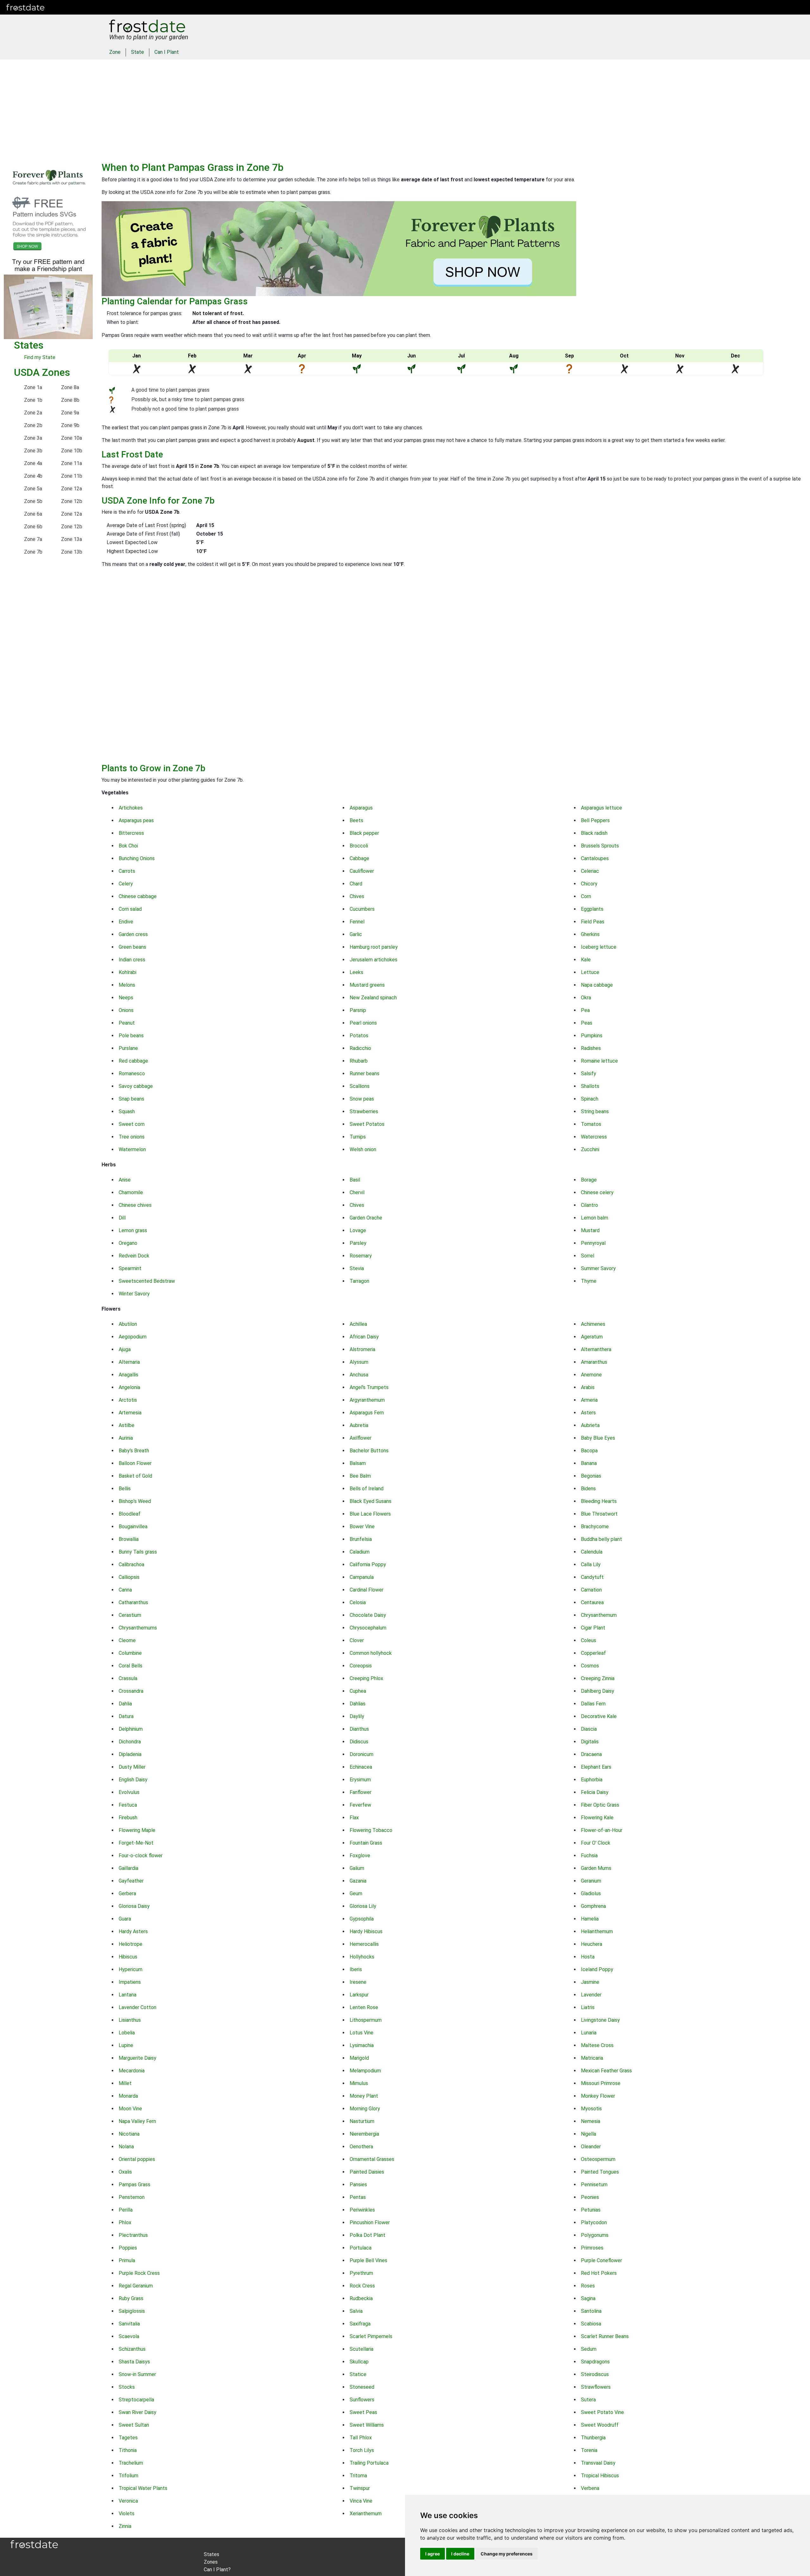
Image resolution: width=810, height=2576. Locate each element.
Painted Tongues (600, 2172)
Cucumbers (362, 909)
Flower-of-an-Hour (602, 1830)
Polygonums (595, 2235)
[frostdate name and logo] (25, 7)
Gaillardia (128, 1868)
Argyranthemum (367, 1400)
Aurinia (126, 1438)
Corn (586, 896)
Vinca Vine (361, 2501)
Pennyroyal (593, 1243)
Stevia (357, 1268)
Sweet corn (132, 1124)
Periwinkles (362, 2210)
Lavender (591, 1995)
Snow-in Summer (137, 2374)
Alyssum (359, 1362)
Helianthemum (597, 1931)
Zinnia (125, 2526)
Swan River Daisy (137, 2412)
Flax (354, 1818)
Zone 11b (72, 476)
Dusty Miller (132, 1767)
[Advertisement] (405, 114)
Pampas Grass (134, 2185)
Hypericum (131, 1969)
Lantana (128, 1995)
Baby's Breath (134, 1451)
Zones (90, 7)
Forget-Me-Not (136, 1843)
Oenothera (361, 2147)
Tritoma (358, 2476)
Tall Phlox (361, 2438)
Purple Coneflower (601, 2260)
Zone (115, 52)
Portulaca (361, 2248)
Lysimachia (362, 2045)
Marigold (359, 2058)
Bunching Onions (137, 858)
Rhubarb (359, 1061)
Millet (125, 2083)
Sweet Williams (367, 2425)
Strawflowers (596, 2387)
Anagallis (128, 1375)
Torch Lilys (362, 2450)
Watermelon (132, 1149)
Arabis (588, 1387)
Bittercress (131, 833)
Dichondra (130, 1742)
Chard (356, 884)
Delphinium (131, 1729)
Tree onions (132, 1137)
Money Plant (364, 2096)
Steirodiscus (595, 2374)
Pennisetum (594, 2185)
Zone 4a (33, 463)
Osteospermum (598, 2159)
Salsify (589, 1074)
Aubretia (359, 1425)
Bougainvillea (133, 1527)
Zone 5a (33, 489)
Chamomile (131, 1192)
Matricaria (592, 2058)
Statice (358, 2374)
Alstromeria (362, 1349)
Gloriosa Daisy (134, 1906)
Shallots (590, 1086)
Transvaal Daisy (598, 2463)
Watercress (594, 1137)
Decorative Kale (599, 1716)
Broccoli (359, 846)
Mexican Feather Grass (606, 2071)
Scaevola (129, 2336)
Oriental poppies (137, 2159)
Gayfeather (131, 1881)
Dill (122, 1218)
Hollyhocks (362, 1957)
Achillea (358, 1324)
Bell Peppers (595, 820)
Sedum (589, 2349)
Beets (356, 820)
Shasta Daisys (134, 2362)
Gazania (358, 1881)
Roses (588, 2286)
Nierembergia (364, 2134)
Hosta (588, 1957)
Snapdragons (595, 2362)
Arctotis (128, 1400)
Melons (127, 985)
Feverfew (360, 1805)
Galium (357, 1868)
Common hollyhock (371, 1653)
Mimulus (359, 2083)
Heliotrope (131, 1944)
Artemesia (130, 1413)
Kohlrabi (128, 972)
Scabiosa (591, 2324)
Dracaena (591, 1754)
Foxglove (360, 1856)
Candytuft (592, 1577)
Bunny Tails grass (138, 1552)
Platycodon (594, 2222)
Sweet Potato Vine (602, 2412)
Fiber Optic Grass (600, 1805)
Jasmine (590, 1982)
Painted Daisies (367, 2172)
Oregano (128, 1243)
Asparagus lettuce (601, 808)
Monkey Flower (598, 2096)
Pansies (358, 2185)
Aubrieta (590, 1425)
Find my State (40, 357)
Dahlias (358, 1704)
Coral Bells (131, 1666)
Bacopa (589, 1451)
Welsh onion (363, 1149)
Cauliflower (362, 871)
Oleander (591, 2147)
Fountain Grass (366, 1843)
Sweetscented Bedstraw (147, 1281)
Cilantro (589, 1205)
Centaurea (592, 1602)
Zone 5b (33, 501)
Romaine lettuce (599, 1061)
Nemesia (591, 2121)
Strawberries (364, 1111)
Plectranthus (133, 2235)
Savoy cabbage (136, 1086)
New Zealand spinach (373, 998)
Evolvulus (129, 1792)
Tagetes (128, 2438)
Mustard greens (367, 985)
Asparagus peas (136, 820)
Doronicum (361, 1754)
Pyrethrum (361, 2273)
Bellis (125, 1489)
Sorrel (588, 1256)
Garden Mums (596, 1868)
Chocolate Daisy (368, 1615)
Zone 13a (72, 539)
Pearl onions (363, 1023)
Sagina (588, 2298)
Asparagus (361, 808)
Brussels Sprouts (600, 846)
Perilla (126, 2210)
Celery (126, 884)
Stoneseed (362, 2387)
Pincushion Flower (370, 2222)
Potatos (359, 1036)
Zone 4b (33, 476)
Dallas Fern (593, 1704)
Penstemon (132, 2197)
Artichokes (131, 808)
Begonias (591, 1476)
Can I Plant (167, 52)
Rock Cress (362, 2286)
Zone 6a (33, 514)
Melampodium (365, 2071)
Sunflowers (362, 2400)
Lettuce (590, 972)
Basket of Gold (135, 1476)
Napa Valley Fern (137, 2121)
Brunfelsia (361, 1539)
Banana (589, 1463)
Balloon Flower (135, 1463)
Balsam (358, 1463)
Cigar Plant (593, 1628)
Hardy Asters (133, 1931)
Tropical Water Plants (143, 2488)
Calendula (592, 1552)
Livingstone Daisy (600, 2020)
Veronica (128, 2501)
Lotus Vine (361, 2033)
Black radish (594, 833)
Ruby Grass (131, 2298)
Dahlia (125, 1704)
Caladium (360, 1552)
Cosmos (590, 1666)
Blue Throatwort (599, 1514)
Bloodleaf (130, 1514)
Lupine (126, 2045)
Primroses (592, 2248)
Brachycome (595, 1527)
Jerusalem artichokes (374, 960)
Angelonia (129, 1387)
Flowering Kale (597, 1818)
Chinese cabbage (138, 896)
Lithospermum (366, 2020)
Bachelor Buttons (369, 1451)
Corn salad (130, 909)
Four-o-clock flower (141, 1856)
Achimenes (593, 1324)
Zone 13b (72, 552)
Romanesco (132, 1074)
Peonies (590, 2197)
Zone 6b (33, 527)
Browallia (129, 1539)
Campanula (362, 1577)
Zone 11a (72, 463)
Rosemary (361, 1256)
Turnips (358, 1137)
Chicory (589, 884)
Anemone (591, 1375)
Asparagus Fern (367, 1413)
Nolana (126, 2147)
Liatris (588, 2007)
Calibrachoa (131, 1564)
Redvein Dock (134, 1256)
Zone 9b (70, 425)
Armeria (589, 1400)
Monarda (128, 2096)
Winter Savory (134, 1294)
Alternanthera (596, 1349)
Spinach (590, 1099)
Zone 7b (33, 552)
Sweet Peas (363, 2412)
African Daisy (364, 1337)
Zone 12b (72, 501)
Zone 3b (33, 451)
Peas (587, 1023)
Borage (589, 1180)
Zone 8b (70, 400)
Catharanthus (133, 1602)
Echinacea (361, 1767)
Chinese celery (597, 1192)
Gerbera (127, 1893)
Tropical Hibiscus (600, 2476)
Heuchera (592, 1944)
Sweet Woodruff (600, 2425)
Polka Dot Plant (368, 2235)
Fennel (357, 922)
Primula (127, 2260)
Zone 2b (33, 425)
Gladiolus (591, 1893)
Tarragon (359, 1281)
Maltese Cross (597, 2045)
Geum (356, 1893)
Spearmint (130, 1268)
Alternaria (129, 1362)
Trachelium (131, 2463)
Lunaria (589, 2033)
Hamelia (590, 1919)
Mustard (590, 1230)
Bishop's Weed (135, 1501)
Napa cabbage (597, 985)
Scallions (360, 1086)
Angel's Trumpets (369, 1387)
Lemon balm (595, 1218)
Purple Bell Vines (368, 2260)
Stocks (127, 2387)
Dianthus (359, 1729)
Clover (357, 1640)
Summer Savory (598, 1268)
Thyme (589, 1281)
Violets (127, 2514)
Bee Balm (360, 1476)
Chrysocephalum (368, 1628)
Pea (585, 1010)
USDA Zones (42, 372)
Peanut (127, 1023)
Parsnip (358, 1010)
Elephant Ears (596, 1767)
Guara (125, 1919)
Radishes (591, 1048)
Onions (126, 1010)
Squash (127, 1111)
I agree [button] (433, 2554)
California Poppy (368, 1564)
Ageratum (592, 1337)
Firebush (128, 1818)
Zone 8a (70, 387)
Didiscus (359, 1742)
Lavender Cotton (137, 2007)
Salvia (356, 2311)
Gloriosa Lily (363, 1906)
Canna (125, 1590)
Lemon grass (133, 1230)
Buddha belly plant (601, 1539)
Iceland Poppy (597, 1969)
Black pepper (364, 833)
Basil (355, 1180)
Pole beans (131, 1036)
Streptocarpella (136, 2400)
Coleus (589, 1640)
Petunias (591, 2210)
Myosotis (591, 2109)
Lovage (358, 1230)
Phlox (125, 2222)
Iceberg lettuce (599, 947)
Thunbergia (593, 2438)
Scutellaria (361, 2349)
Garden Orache (366, 1218)
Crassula (128, 1678)
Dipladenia (130, 1754)
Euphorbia (592, 1780)
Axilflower (361, 1438)
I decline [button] (460, 2554)
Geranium (591, 1881)
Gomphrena (593, 1906)
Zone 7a (33, 539)
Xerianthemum (366, 2514)
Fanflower (361, 1792)
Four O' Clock (596, 1843)
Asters (588, 1413)
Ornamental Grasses (372, 2159)
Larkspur (359, 1995)
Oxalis (125, 2172)
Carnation (591, 1590)
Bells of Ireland (367, 1489)
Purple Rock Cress (139, 2273)
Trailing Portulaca (369, 2463)
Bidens (588, 1489)
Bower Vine (362, 1527)
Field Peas (593, 922)
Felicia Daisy (595, 1792)
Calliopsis (129, 1577)
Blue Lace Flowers (370, 1514)
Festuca (128, 1805)
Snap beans (131, 1099)
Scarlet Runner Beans (605, 2336)
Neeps (126, 998)
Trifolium (128, 2476)
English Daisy (133, 1780)
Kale (586, 960)
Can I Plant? (217, 2570)
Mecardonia (132, 2071)
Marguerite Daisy (137, 2058)
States (70, 7)
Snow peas (362, 1099)
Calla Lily (591, 1564)
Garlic (356, 934)
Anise (125, 1180)
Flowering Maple (137, 1830)
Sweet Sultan (134, 2425)
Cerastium (130, 1615)
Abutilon (128, 1324)
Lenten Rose (364, 2007)
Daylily (357, 1716)
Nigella (589, 2134)
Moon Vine (130, 2109)
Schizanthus (132, 2349)
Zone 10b (72, 451)
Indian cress (132, 960)
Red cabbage (133, 1061)
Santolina (591, 2311)
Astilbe (127, 1425)
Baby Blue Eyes (598, 1438)
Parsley (358, 1243)
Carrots (127, 871)
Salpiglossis (132, 2311)
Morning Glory (365, 2109)
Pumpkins (592, 1036)
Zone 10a (72, 438)
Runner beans (364, 1074)
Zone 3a (33, 438)
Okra (586, 998)
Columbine (130, 1653)
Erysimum (360, 1780)
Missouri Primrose (601, 2083)
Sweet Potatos (367, 1124)
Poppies (128, 2248)
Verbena (590, 2488)
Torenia (589, 2450)
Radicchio (360, 1048)
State (137, 52)
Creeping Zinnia (598, 1678)
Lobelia (127, 2033)
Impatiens (130, 1982)
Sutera (588, 2400)
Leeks (356, 972)
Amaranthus (594, 1362)
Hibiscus (128, 1957)
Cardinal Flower (367, 1590)
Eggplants (592, 909)
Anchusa (359, 1375)
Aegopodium (133, 1337)
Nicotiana (129, 2134)
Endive (126, 922)
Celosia (358, 1602)
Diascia (589, 1729)
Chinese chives (135, 1205)
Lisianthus (130, 2020)
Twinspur (360, 2488)
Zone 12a (72, 489)
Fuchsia (589, 1856)
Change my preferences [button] (507, 2554)
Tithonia (128, 2450)
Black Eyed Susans (371, 1501)
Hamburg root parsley (374, 947)
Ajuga (125, 1349)
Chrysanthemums (138, 1628)
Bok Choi (128, 846)
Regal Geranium (136, 2286)
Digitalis (590, 1742)
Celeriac (590, 871)
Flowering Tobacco (371, 1830)
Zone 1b (33, 400)
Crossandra (131, 1691)
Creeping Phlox (366, 1678)
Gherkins (590, 934)
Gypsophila (362, 1919)
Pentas (358, 2197)
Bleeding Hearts (599, 1501)
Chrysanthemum (599, 1615)
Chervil (357, 1192)
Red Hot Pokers (599, 2273)
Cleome (127, 1640)
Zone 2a (33, 413)
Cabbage (359, 858)
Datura (126, 1716)
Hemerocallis (364, 1944)
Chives (357, 896)
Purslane (128, 1048)
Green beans (132, 947)
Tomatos (591, 1124)
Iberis (356, 1969)
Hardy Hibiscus (366, 1931)
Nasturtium (362, 2121)
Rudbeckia (361, 2298)
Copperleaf (593, 1653)
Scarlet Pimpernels (371, 2336)
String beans (595, 1111)
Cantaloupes (595, 858)
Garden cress (133, 934)
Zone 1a (33, 387)
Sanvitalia (129, 2324)
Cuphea (358, 1691)
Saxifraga (360, 2324)
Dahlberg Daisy (598, 1691)
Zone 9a (70, 413)
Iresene (358, 1982)
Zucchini (590, 1149)
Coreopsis (361, 1666)
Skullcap (359, 2362)
